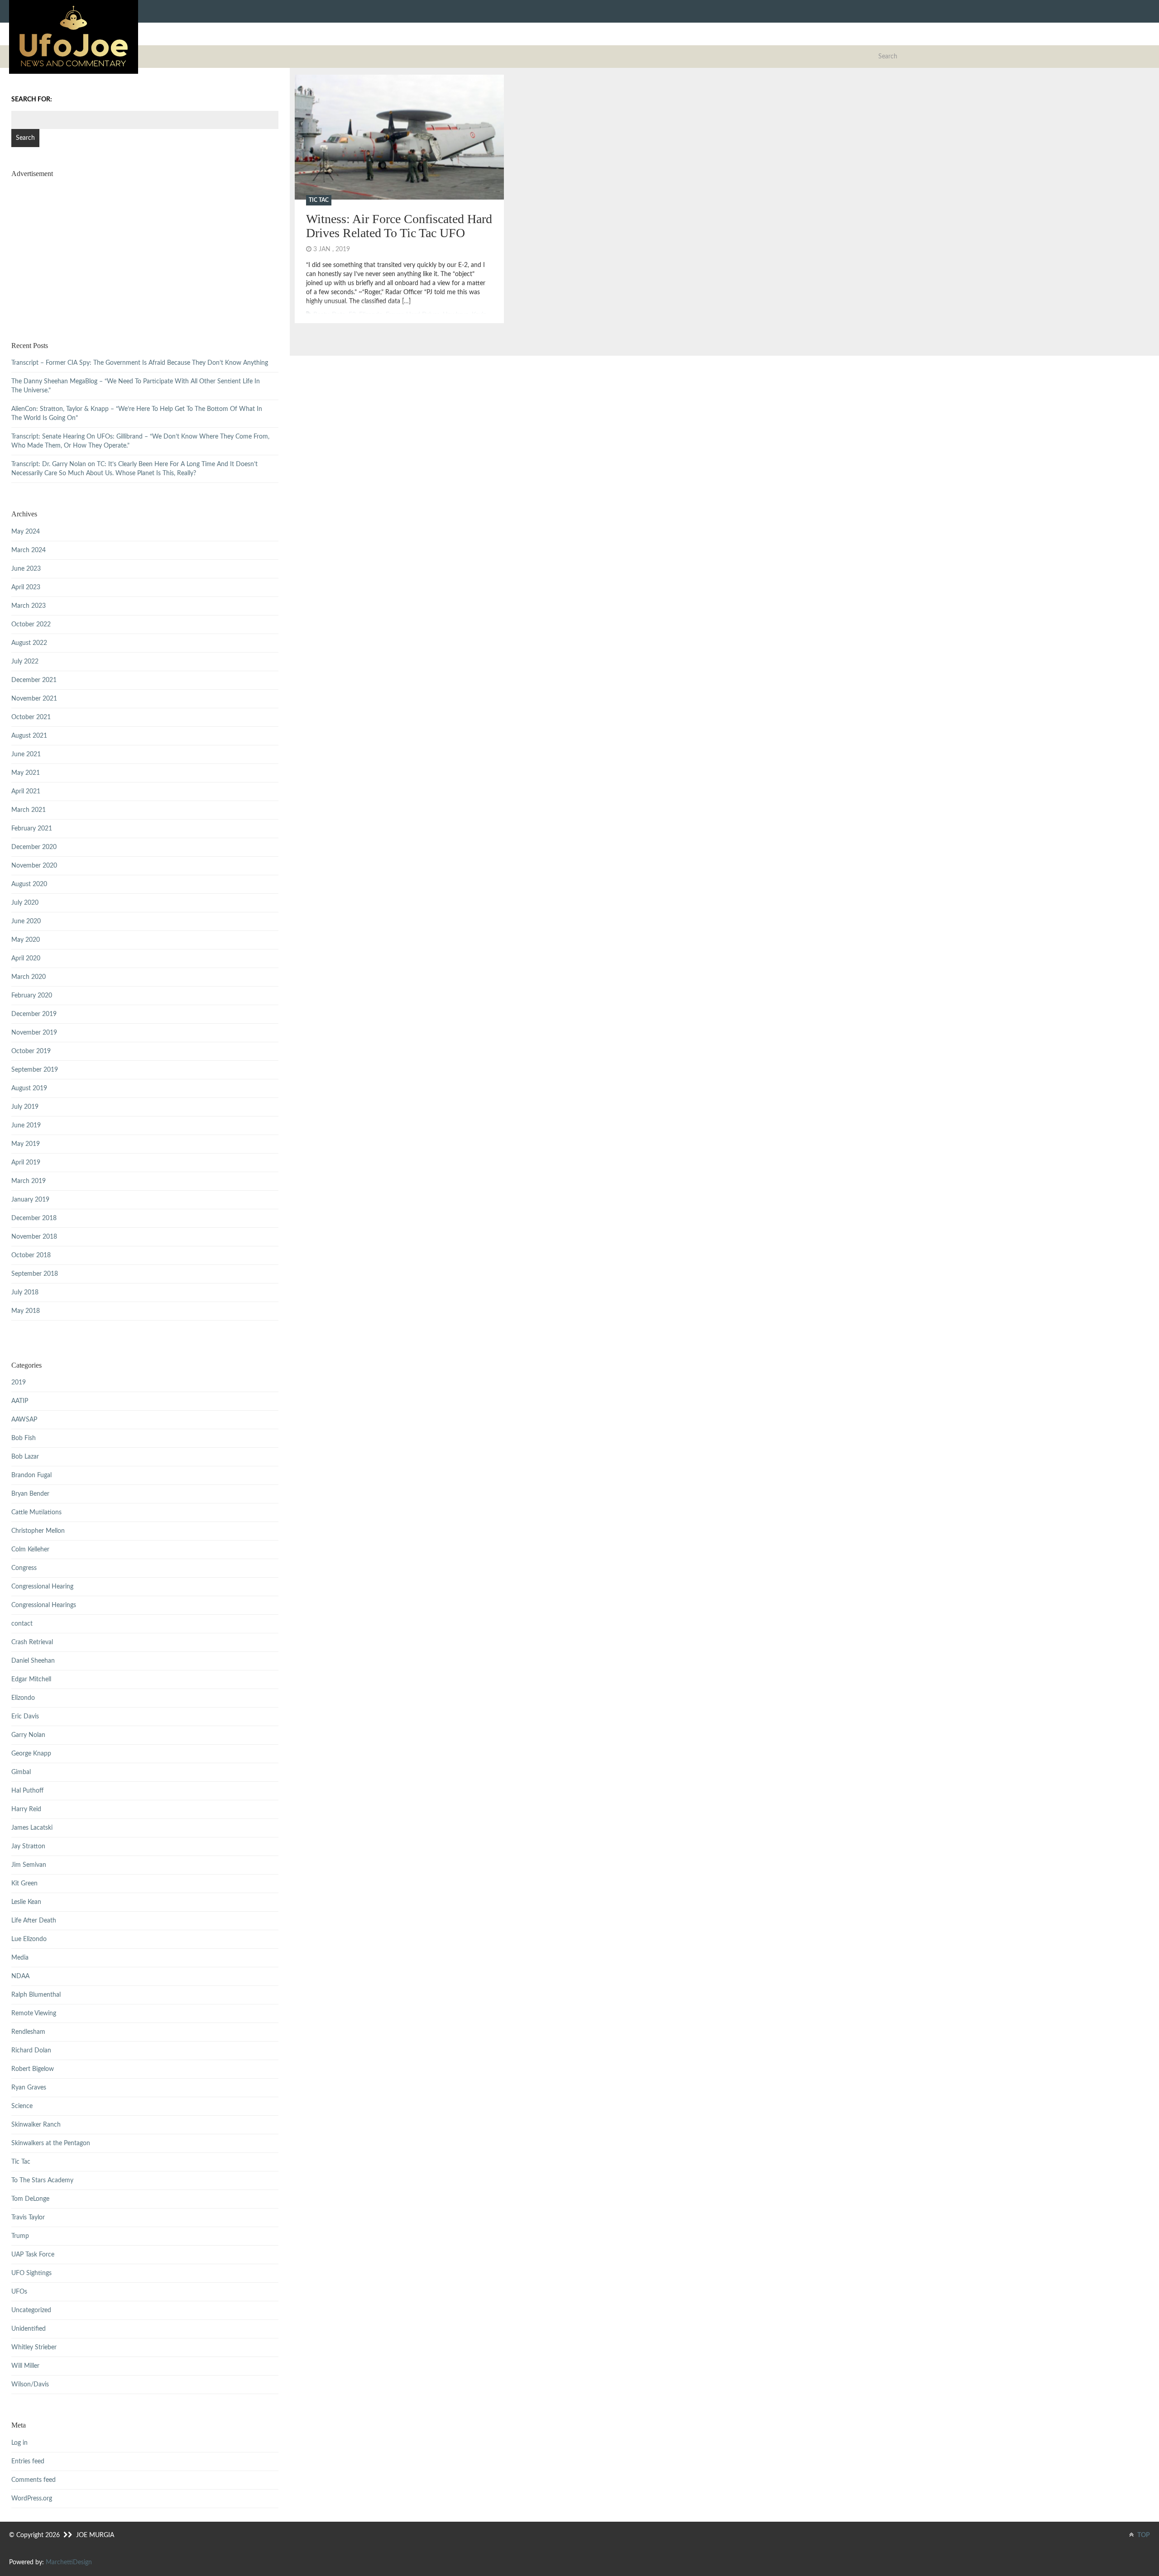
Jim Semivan (29, 1865)
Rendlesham (28, 2032)
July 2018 (25, 1293)
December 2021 (34, 680)
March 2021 (29, 810)
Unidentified (29, 2329)
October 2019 (31, 1051)
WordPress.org (32, 2499)
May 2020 (26, 940)
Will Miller (25, 2366)
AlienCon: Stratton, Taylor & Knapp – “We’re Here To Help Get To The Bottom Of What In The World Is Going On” (137, 414)
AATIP (20, 1401)
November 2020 (34, 866)
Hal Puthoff (27, 1791)
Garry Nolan (28, 1735)
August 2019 (29, 1088)
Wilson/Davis (30, 2385)
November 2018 (34, 1237)
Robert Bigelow (33, 2069)
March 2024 (29, 550)
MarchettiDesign (69, 2562)
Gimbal (21, 1772)
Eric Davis (25, 1717)
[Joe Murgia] (74, 37)
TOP (1143, 2535)
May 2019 (26, 1144)
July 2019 (25, 1107)
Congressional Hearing (42, 1587)
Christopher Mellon (38, 1531)
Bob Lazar (25, 1457)
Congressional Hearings (44, 1605)
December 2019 (34, 1014)
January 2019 (30, 1200)
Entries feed (28, 2462)
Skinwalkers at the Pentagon (51, 2143)
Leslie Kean (26, 1902)
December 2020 (34, 847)
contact (22, 1624)
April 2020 (26, 959)
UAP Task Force (33, 2255)
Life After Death (34, 1921)
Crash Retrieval (32, 1642)
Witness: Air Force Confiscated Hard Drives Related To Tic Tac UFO (399, 226)
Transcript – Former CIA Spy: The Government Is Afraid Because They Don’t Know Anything (140, 363)
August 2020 (29, 884)
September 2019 (35, 1070)
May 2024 (26, 532)
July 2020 (25, 903)
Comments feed (34, 2480)
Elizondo (23, 1698)
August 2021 (29, 736)
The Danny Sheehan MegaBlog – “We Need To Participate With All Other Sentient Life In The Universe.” (136, 386)
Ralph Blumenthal (36, 1995)
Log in (19, 2443)
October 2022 (31, 625)
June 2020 (26, 921)
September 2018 (35, 1274)
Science (22, 2106)
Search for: (32, 100)
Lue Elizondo (29, 1939)
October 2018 (31, 1255)
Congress (24, 1568)
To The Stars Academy (42, 2180)
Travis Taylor (28, 2218)
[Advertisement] (145, 248)
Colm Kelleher (30, 1550)
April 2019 (26, 1163)
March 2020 (29, 977)
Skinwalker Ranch (36, 2125)
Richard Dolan (31, 2051)
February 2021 (32, 829)
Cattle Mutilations (36, 1512)
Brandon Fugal (31, 1475)
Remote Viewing (34, 2013)
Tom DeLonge (30, 2199)
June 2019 (26, 1126)
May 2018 (26, 1311)
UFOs (19, 2292)
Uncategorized (31, 2310)
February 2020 (32, 996)
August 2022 (29, 643)
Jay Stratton (28, 1846)
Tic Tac (319, 200)
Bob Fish (24, 1438)
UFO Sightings (31, 2273)
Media (20, 1958)
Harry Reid (26, 1809)
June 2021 (26, 754)
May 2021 (26, 773)
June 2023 (26, 569)
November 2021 (34, 699)
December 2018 (34, 1218)
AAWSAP (24, 1420)
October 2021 (31, 717)
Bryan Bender (30, 1494)
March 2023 (29, 606)
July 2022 (25, 662)
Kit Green (24, 1884)
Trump (20, 2236)
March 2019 (29, 1181)
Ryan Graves (29, 2088)
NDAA (20, 1976)
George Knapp (31, 1754)
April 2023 (26, 587)
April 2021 (26, 792)
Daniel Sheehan (33, 1661)
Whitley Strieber (34, 2347)
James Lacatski (32, 1828)
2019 (19, 1383)
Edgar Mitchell (31, 1679)
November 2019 (34, 1033)
